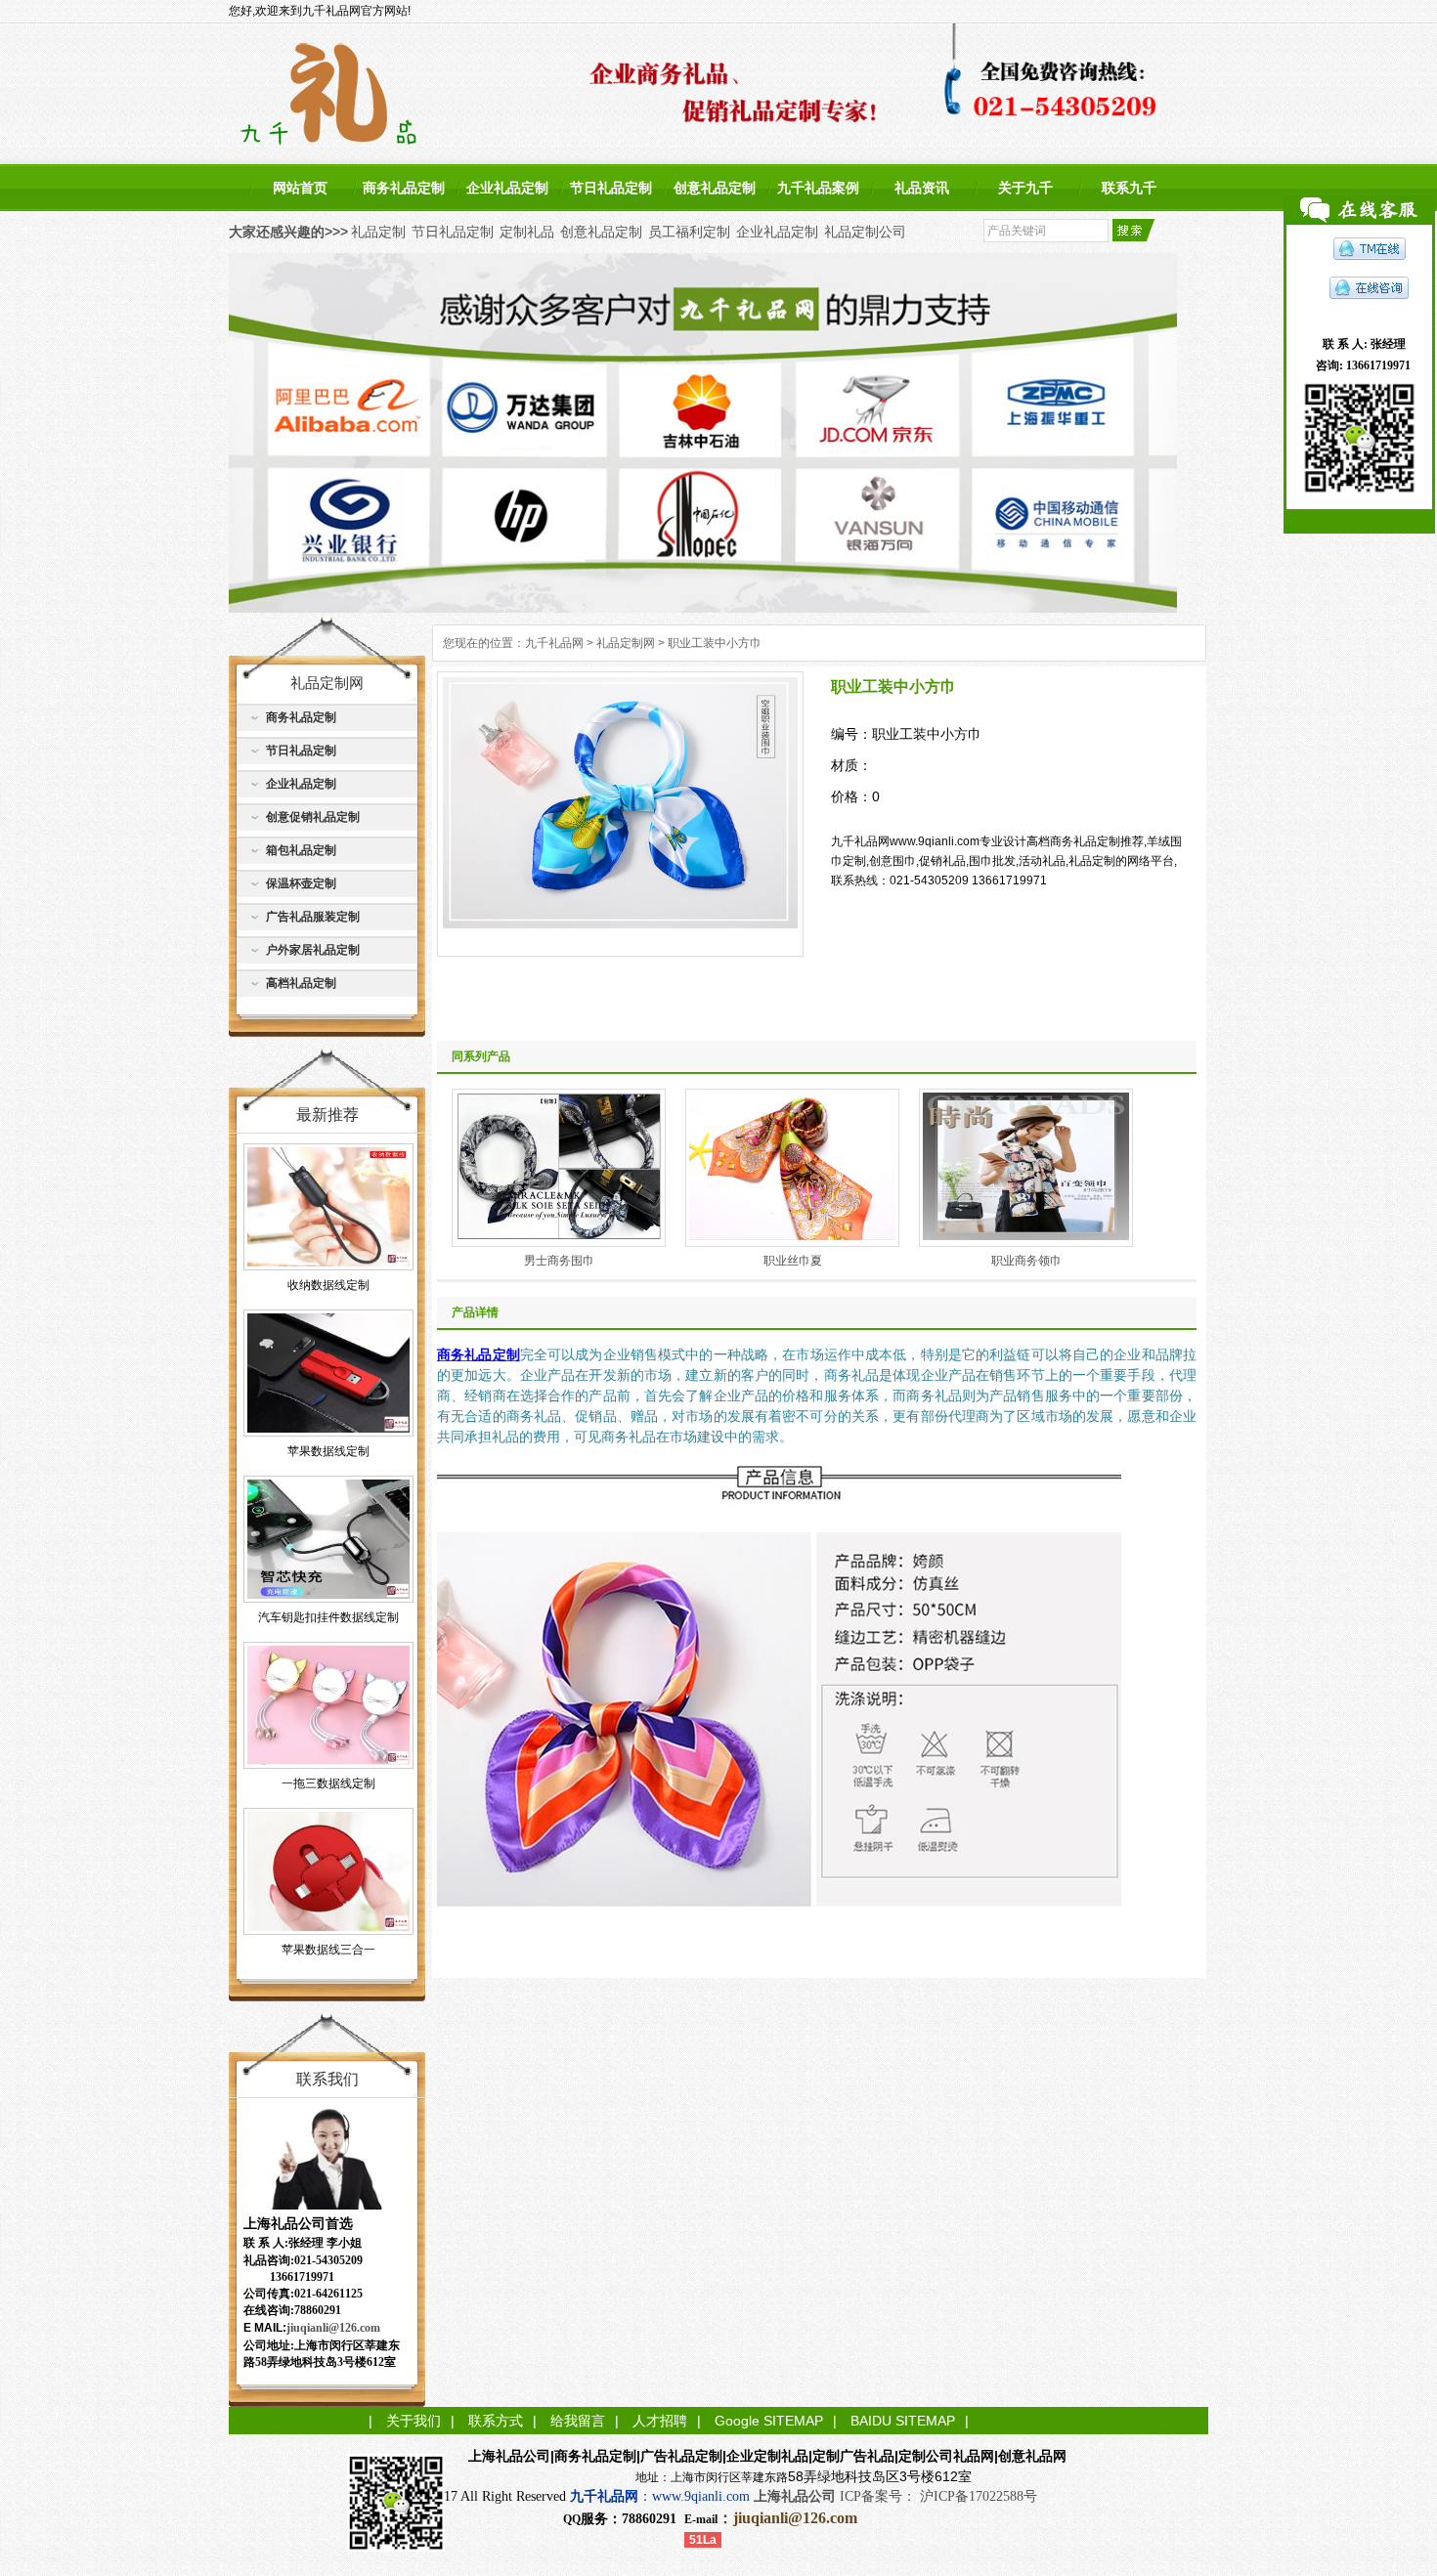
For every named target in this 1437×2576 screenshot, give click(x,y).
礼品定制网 (626, 643)
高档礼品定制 (301, 983)
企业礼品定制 (507, 188)
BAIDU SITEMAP (903, 2421)
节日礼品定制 (611, 188)
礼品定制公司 (865, 232)
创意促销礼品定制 (313, 817)
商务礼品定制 (404, 188)
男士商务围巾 (559, 1261)
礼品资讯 (922, 188)
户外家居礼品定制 (313, 950)
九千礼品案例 (818, 188)
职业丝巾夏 (793, 1261)
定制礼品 (527, 232)
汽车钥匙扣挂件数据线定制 (328, 1617)
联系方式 (496, 2421)
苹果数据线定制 (328, 1451)
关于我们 (414, 2421)
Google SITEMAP (769, 2421)
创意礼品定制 (715, 188)
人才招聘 (660, 2421)
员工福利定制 (689, 232)
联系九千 (1129, 188)
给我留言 (578, 2421)
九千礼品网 (554, 643)
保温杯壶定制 (301, 883)
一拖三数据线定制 (328, 1783)
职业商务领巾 (1026, 1261)
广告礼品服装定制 (313, 917)
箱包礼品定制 (301, 850)
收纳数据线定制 (328, 1285)
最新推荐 (327, 1115)
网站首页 (300, 188)
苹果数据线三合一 (328, 1950)
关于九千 (1025, 188)
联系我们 (327, 2079)
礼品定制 (378, 232)
